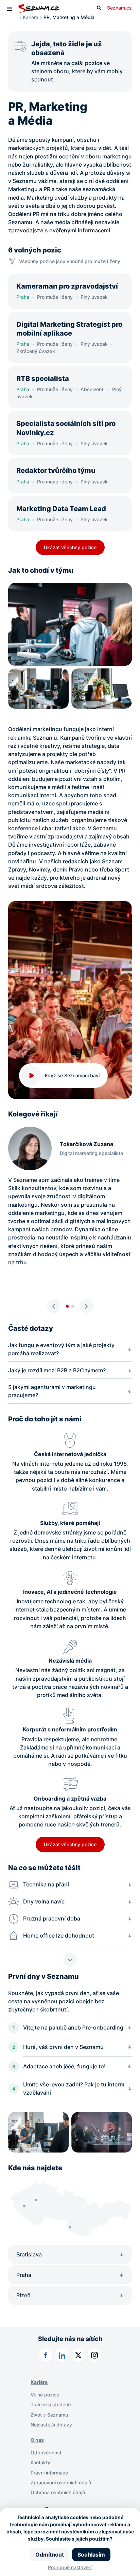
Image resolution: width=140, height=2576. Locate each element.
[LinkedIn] (62, 2355)
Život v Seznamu (49, 2415)
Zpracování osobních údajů (61, 2482)
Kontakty (40, 2462)
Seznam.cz (119, 8)
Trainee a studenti (51, 2404)
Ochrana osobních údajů (58, 2492)
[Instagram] (94, 2355)
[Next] (86, 1306)
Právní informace (49, 2473)
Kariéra (31, 17)
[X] (78, 2355)
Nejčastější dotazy (51, 2425)
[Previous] (54, 1306)
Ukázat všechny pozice (70, 547)
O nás (37, 2440)
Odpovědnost (46, 2452)
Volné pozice (45, 2395)
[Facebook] (46, 2355)
